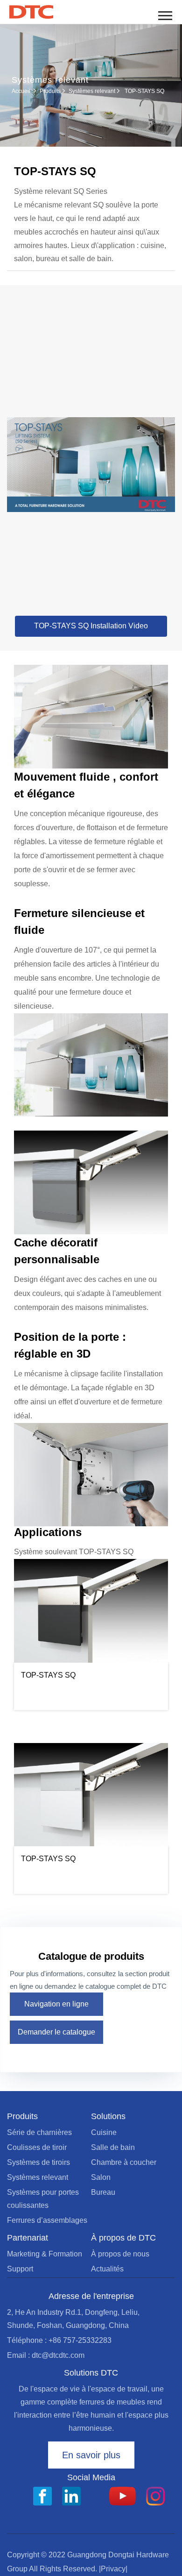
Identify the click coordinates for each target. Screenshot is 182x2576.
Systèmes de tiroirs (38, 2162)
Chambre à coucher (124, 2162)
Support (20, 2269)
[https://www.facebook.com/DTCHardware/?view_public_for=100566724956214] (42, 2496)
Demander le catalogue (56, 2032)
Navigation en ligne (56, 2004)
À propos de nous (120, 2254)
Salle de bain (113, 2147)
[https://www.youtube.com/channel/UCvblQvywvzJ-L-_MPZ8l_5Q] (122, 2496)
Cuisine (104, 2132)
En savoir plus (91, 2455)
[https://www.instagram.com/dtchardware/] (155, 2496)
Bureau (103, 2192)
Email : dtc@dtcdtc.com (46, 2355)
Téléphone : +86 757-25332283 (59, 2340)
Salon (101, 2177)
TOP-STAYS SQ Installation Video (91, 626)
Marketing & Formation (45, 2254)
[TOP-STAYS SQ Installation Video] (91, 465)
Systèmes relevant (92, 91)
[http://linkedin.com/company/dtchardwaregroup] (71, 2496)
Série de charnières (39, 2132)
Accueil (22, 91)
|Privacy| (113, 2569)
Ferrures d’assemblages (47, 2220)
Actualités (107, 2269)
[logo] (31, 12)
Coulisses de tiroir (37, 2147)
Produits (50, 91)
